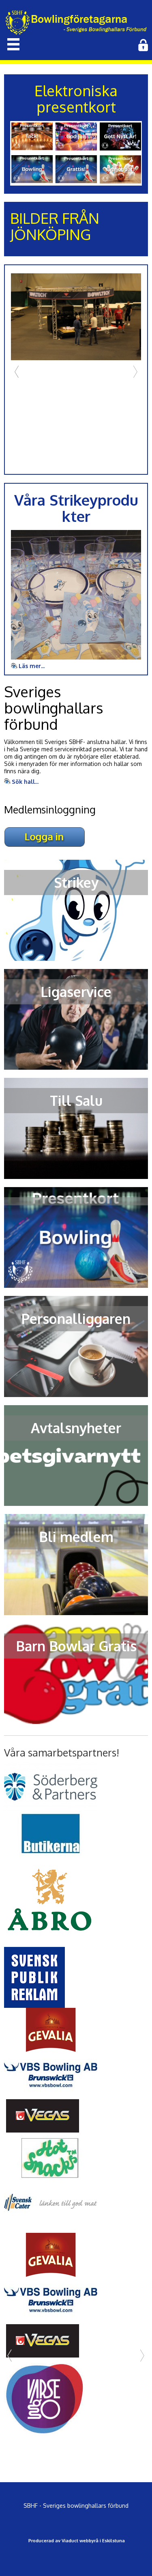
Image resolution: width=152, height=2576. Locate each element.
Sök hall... (25, 782)
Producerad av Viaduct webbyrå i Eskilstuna (77, 2541)
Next (135, 372)
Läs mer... (32, 666)
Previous (17, 372)
